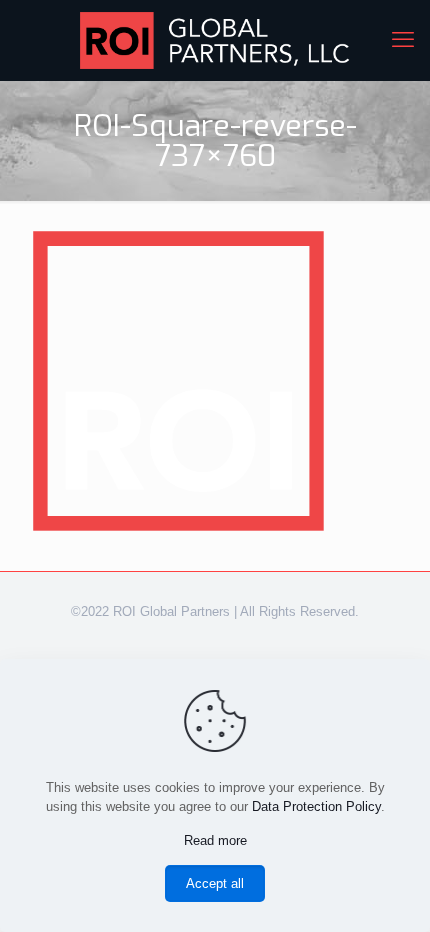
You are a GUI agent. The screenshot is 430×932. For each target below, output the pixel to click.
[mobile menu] (403, 40)
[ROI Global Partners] (215, 40)
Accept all (215, 883)
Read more (215, 840)
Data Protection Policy (316, 806)
